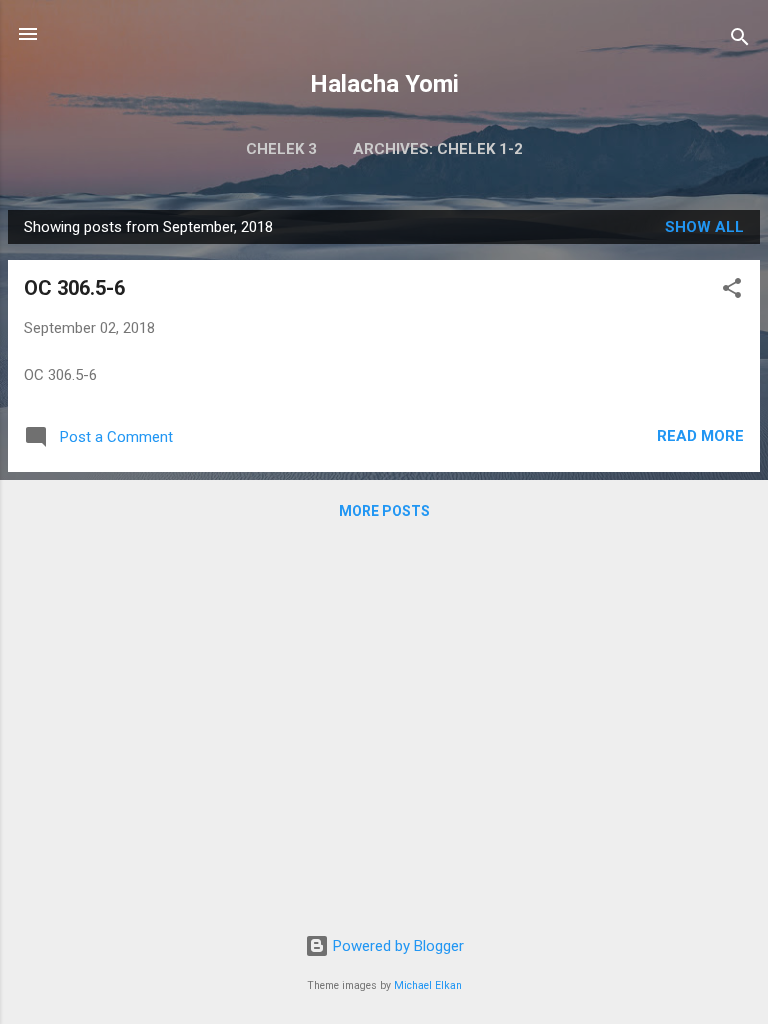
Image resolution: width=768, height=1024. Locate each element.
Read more (700, 436)
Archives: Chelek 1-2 (438, 149)
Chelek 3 (281, 149)
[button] (732, 291)
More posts (384, 511)
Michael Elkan (428, 985)
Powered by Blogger (396, 946)
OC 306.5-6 (74, 288)
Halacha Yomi (384, 84)
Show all (704, 227)
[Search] (740, 40)
